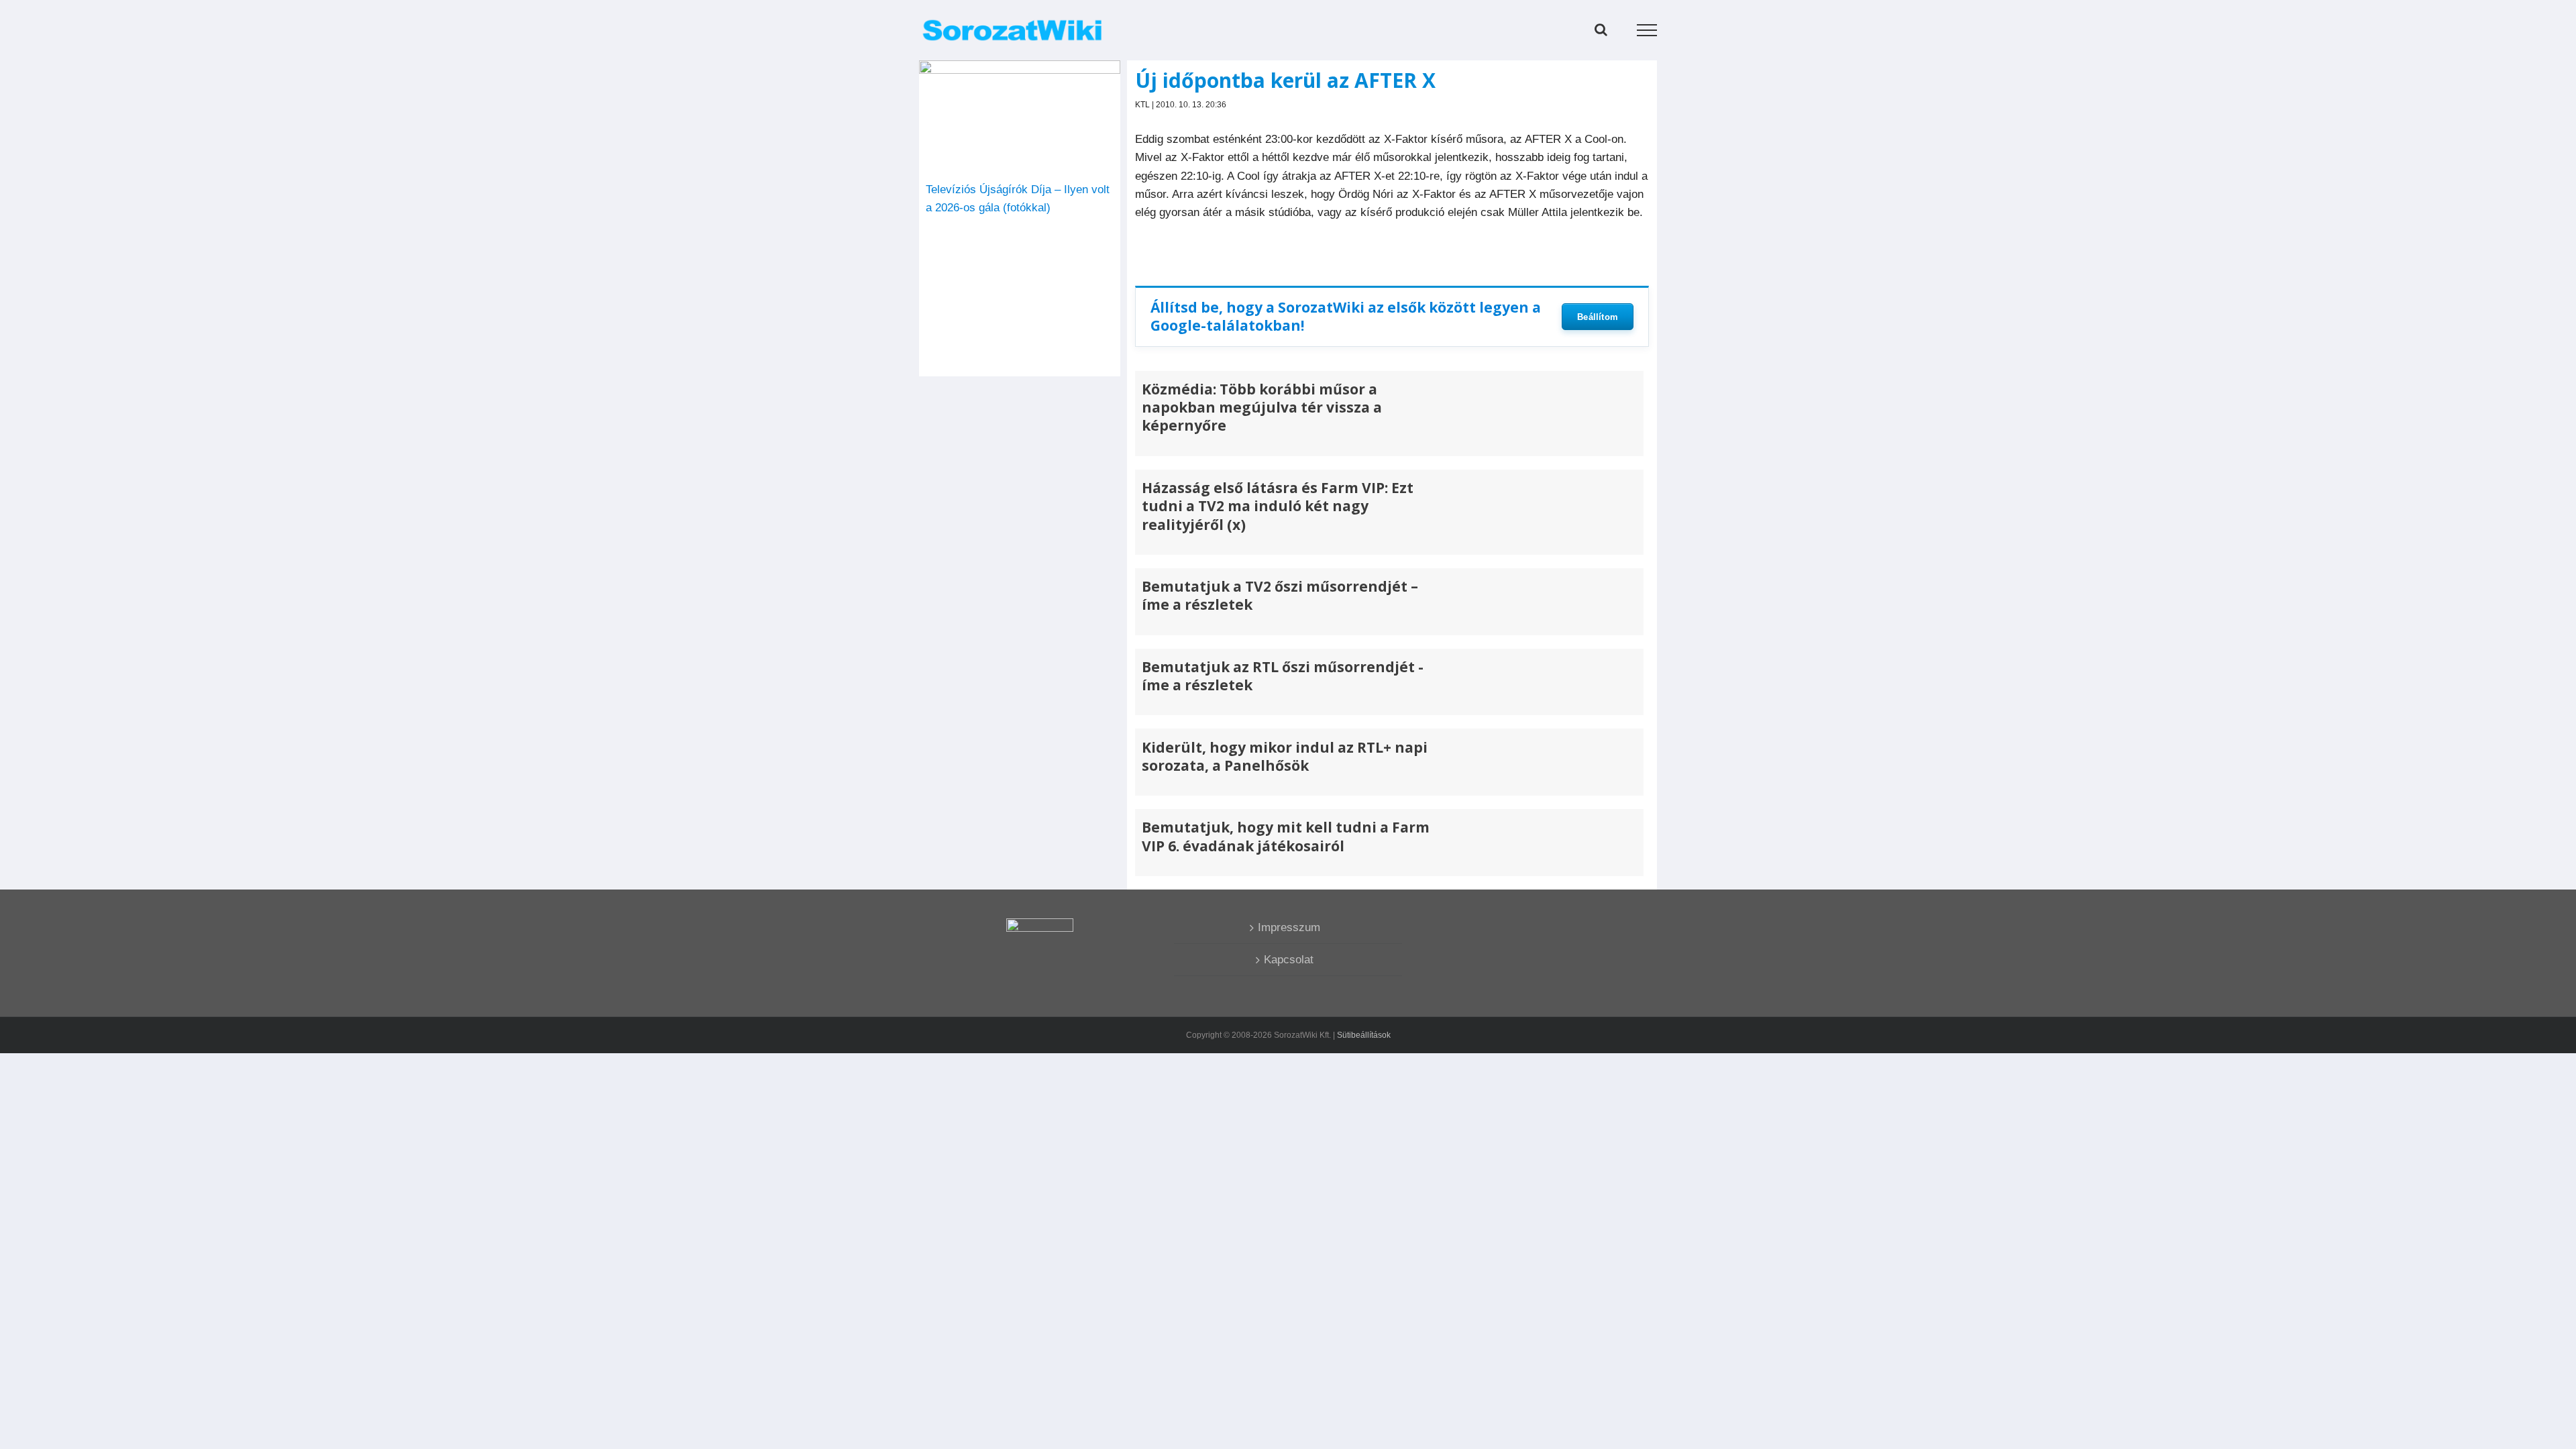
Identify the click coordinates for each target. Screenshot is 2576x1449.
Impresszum (1289, 927)
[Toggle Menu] (1647, 30)
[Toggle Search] (1601, 30)
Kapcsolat (1289, 960)
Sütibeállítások (1364, 1035)
